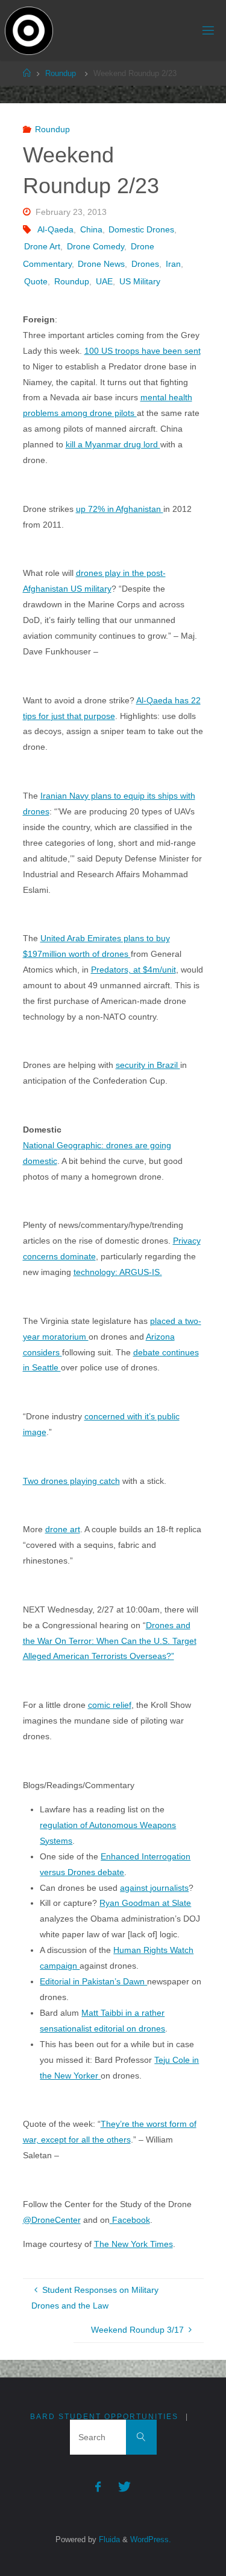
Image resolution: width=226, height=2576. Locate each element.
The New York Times (133, 2244)
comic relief (110, 1705)
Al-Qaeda (55, 229)
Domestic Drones (141, 229)
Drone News (101, 264)
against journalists (154, 1888)
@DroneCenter (52, 2220)
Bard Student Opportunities (104, 2417)
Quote (36, 281)
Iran (173, 264)
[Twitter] (124, 2487)
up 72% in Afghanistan (120, 509)
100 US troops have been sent (143, 351)
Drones (145, 264)
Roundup (61, 73)
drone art (63, 1529)
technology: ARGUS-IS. (118, 1272)
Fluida (108, 2539)
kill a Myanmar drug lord (113, 444)
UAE (104, 281)
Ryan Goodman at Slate (145, 1903)
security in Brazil (148, 1065)
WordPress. (151, 2539)
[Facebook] (98, 2487)
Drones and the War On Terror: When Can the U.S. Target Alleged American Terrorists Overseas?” (110, 1641)
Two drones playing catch (71, 1481)
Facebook (130, 2220)
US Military (140, 281)
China (91, 229)
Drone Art (42, 246)
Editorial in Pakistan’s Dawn (93, 1981)
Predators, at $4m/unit (133, 970)
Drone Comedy (96, 246)
